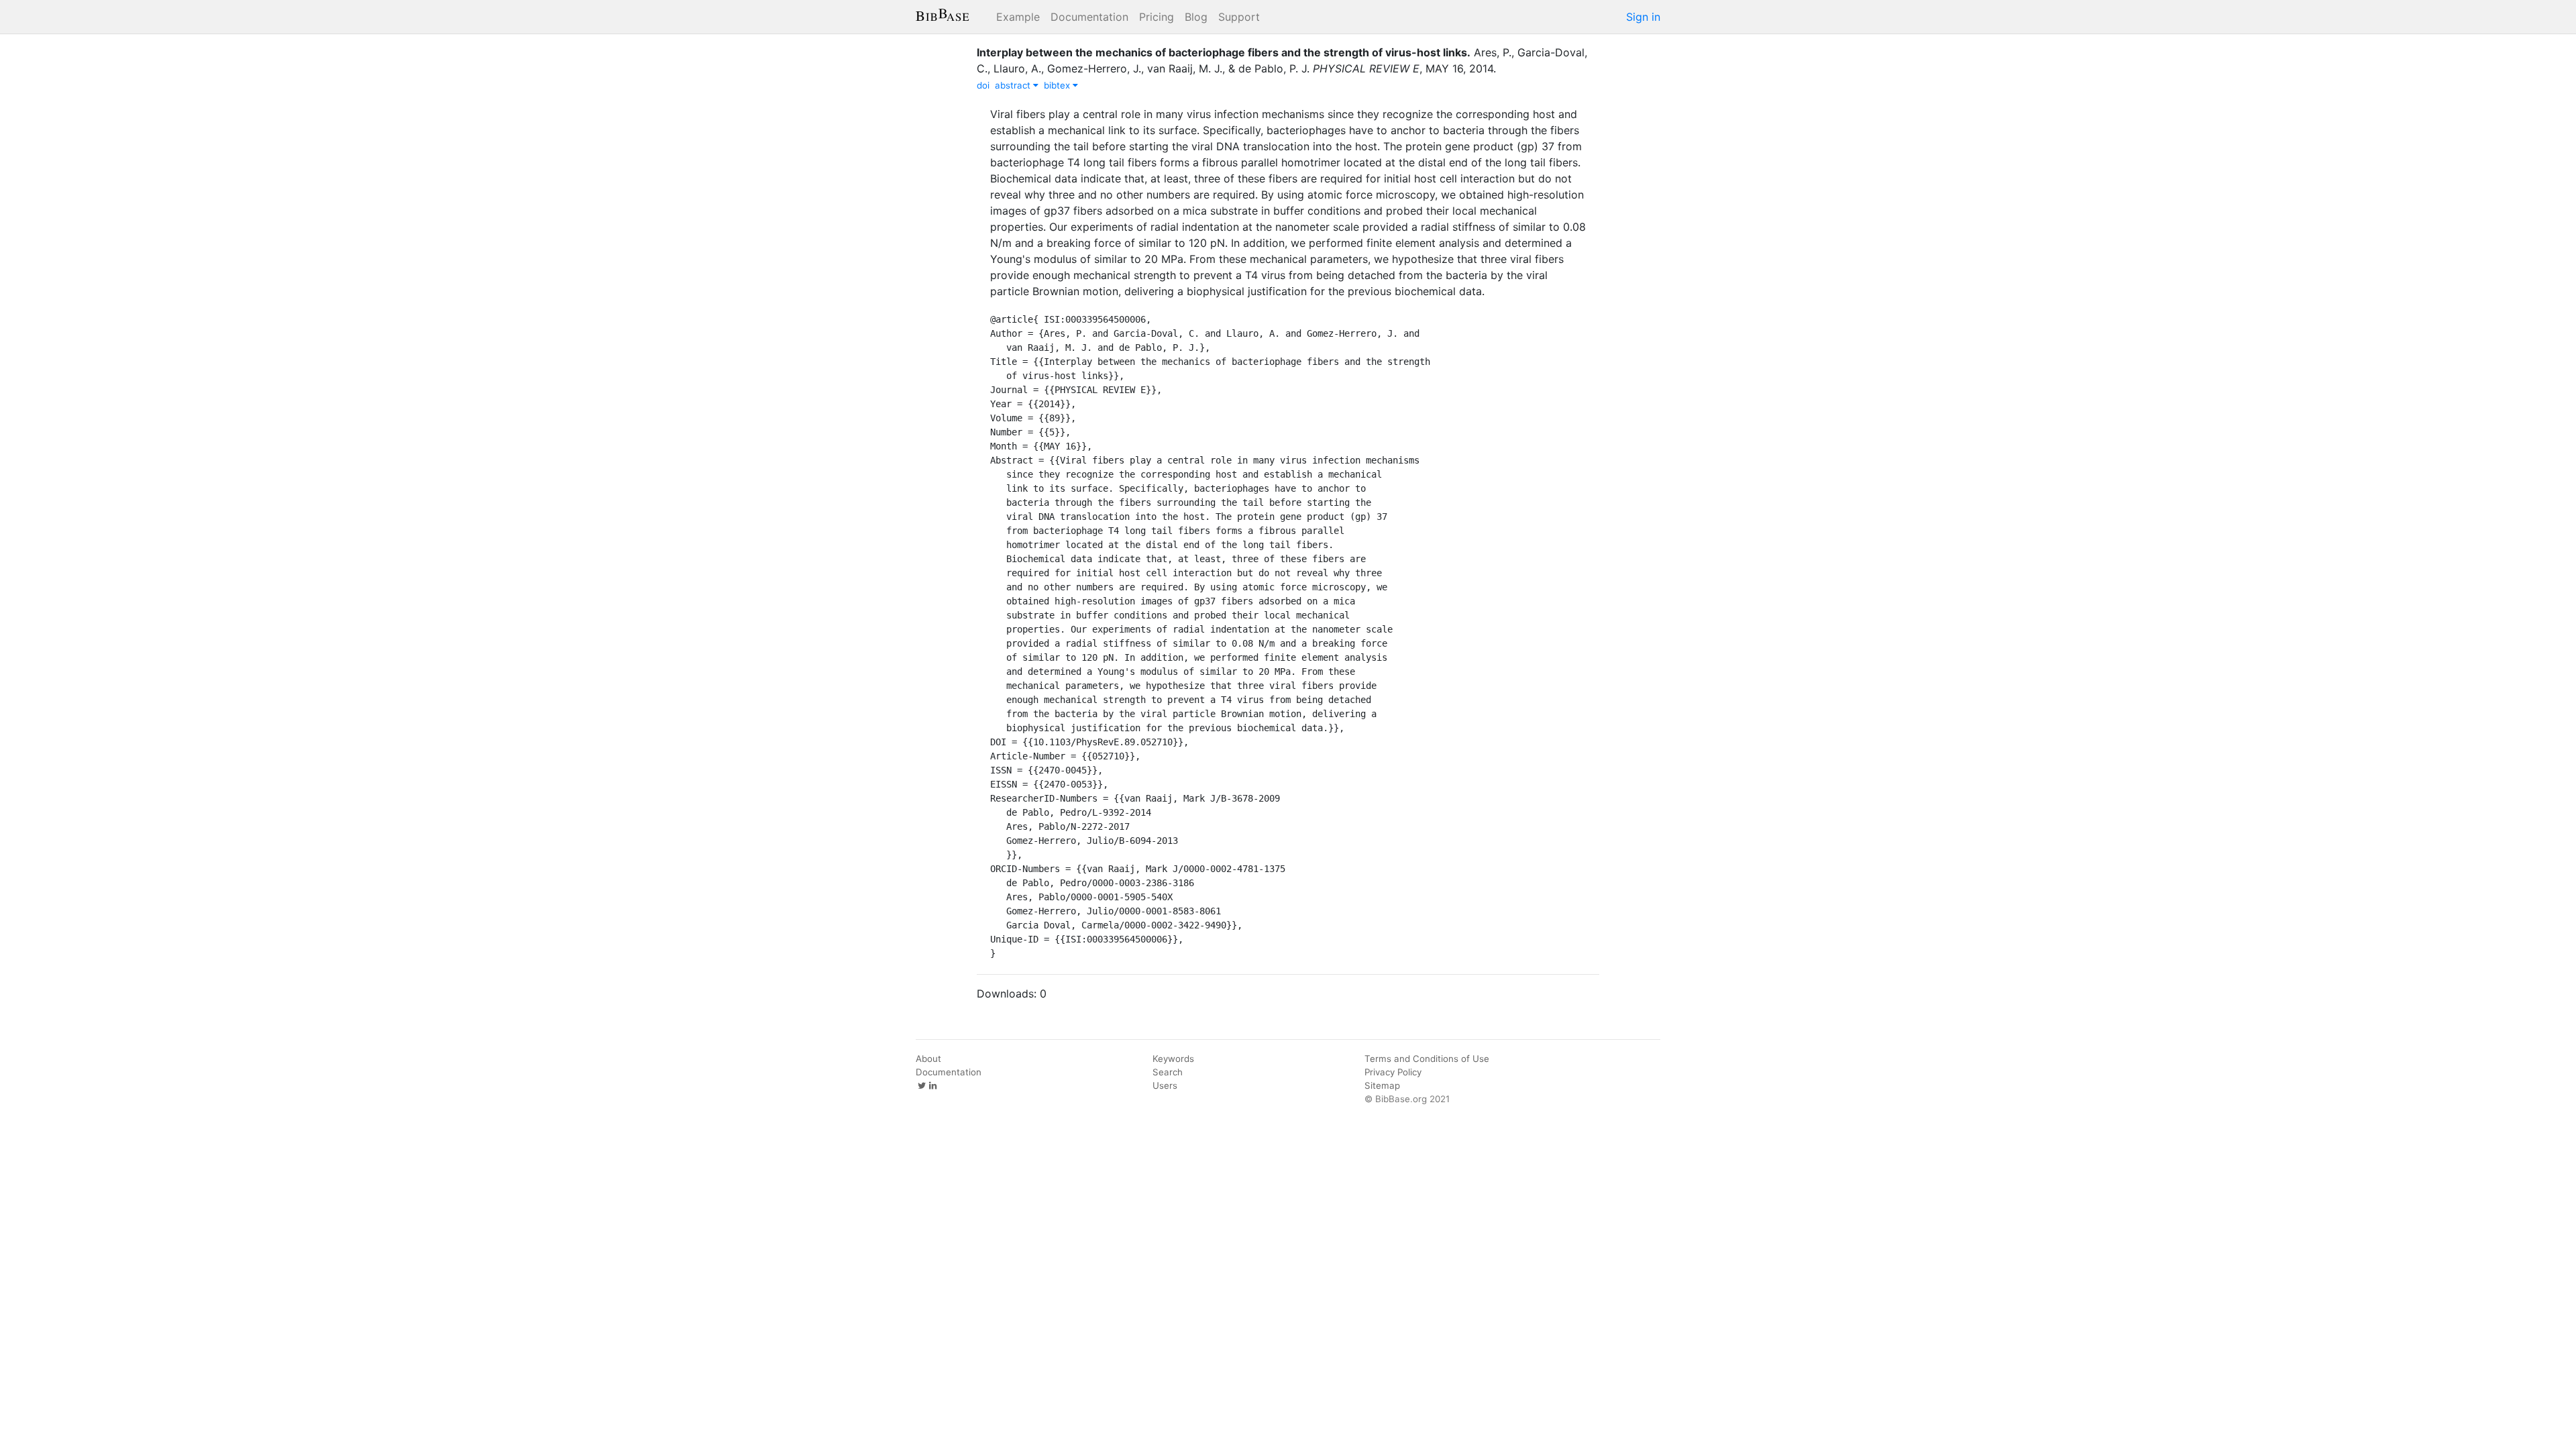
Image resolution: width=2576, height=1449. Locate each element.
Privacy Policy (1393, 1072)
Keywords (1173, 1059)
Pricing (1157, 17)
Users (1165, 1085)
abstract (1014, 85)
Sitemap (1382, 1085)
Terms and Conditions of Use (1427, 1059)
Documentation (1089, 17)
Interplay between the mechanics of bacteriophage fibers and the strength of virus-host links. (1224, 52)
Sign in (1643, 17)
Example (1018, 17)
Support (1239, 17)
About (928, 1059)
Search (1168, 1072)
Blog (1196, 17)
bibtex (1058, 85)
